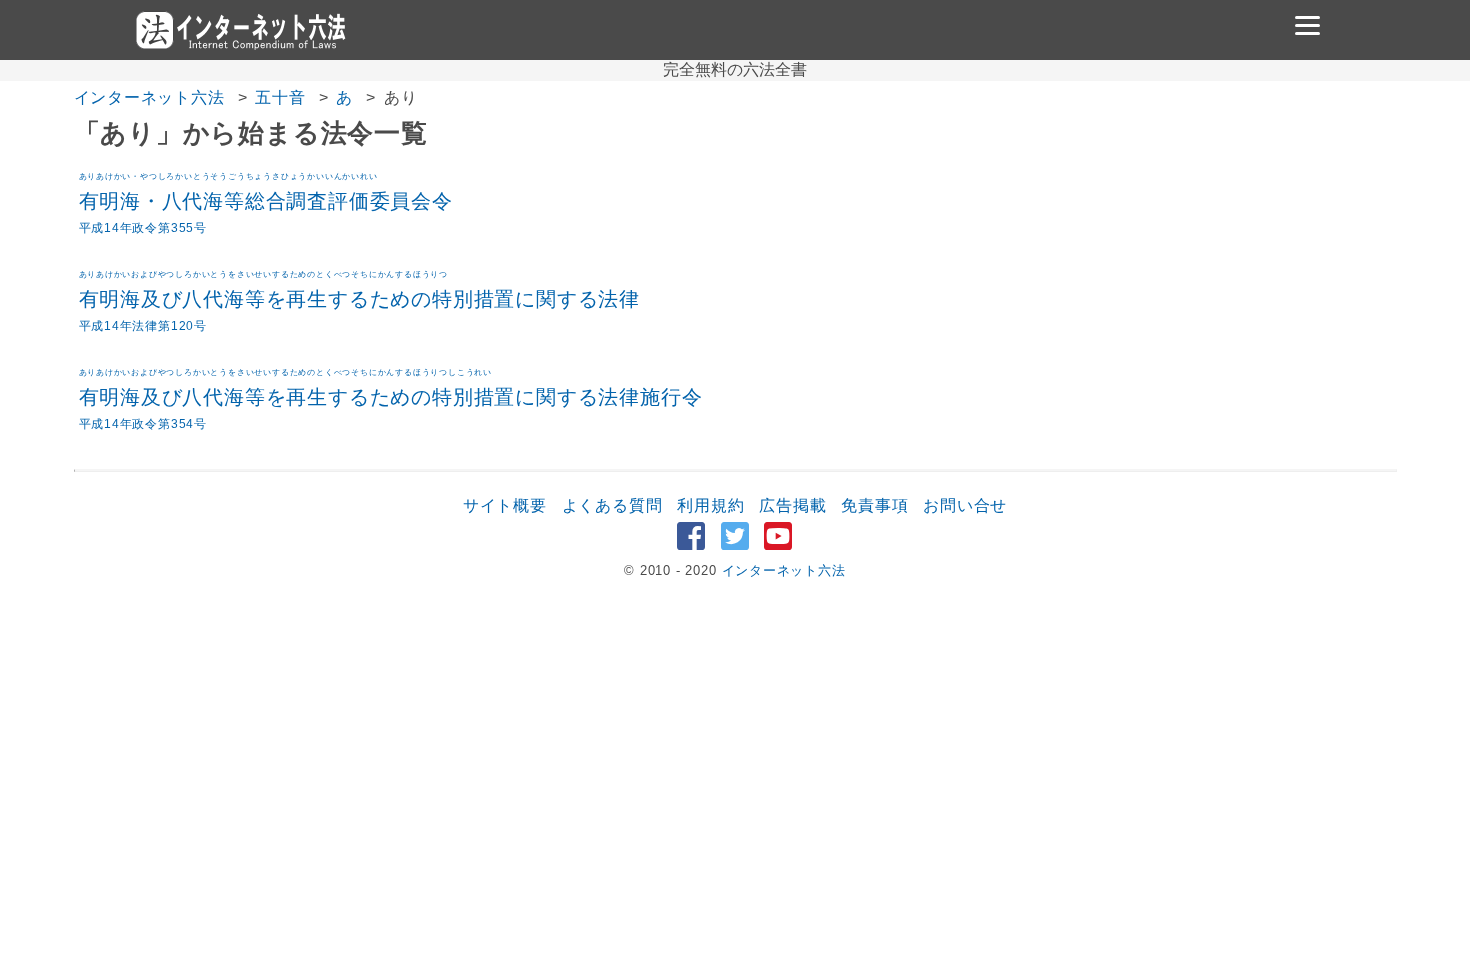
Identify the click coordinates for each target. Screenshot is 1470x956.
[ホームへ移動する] (240, 30)
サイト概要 (505, 505)
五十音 (280, 97)
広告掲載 (792, 505)
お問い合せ (965, 505)
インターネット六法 (149, 97)
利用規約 (710, 505)
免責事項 (874, 505)
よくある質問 (612, 505)
